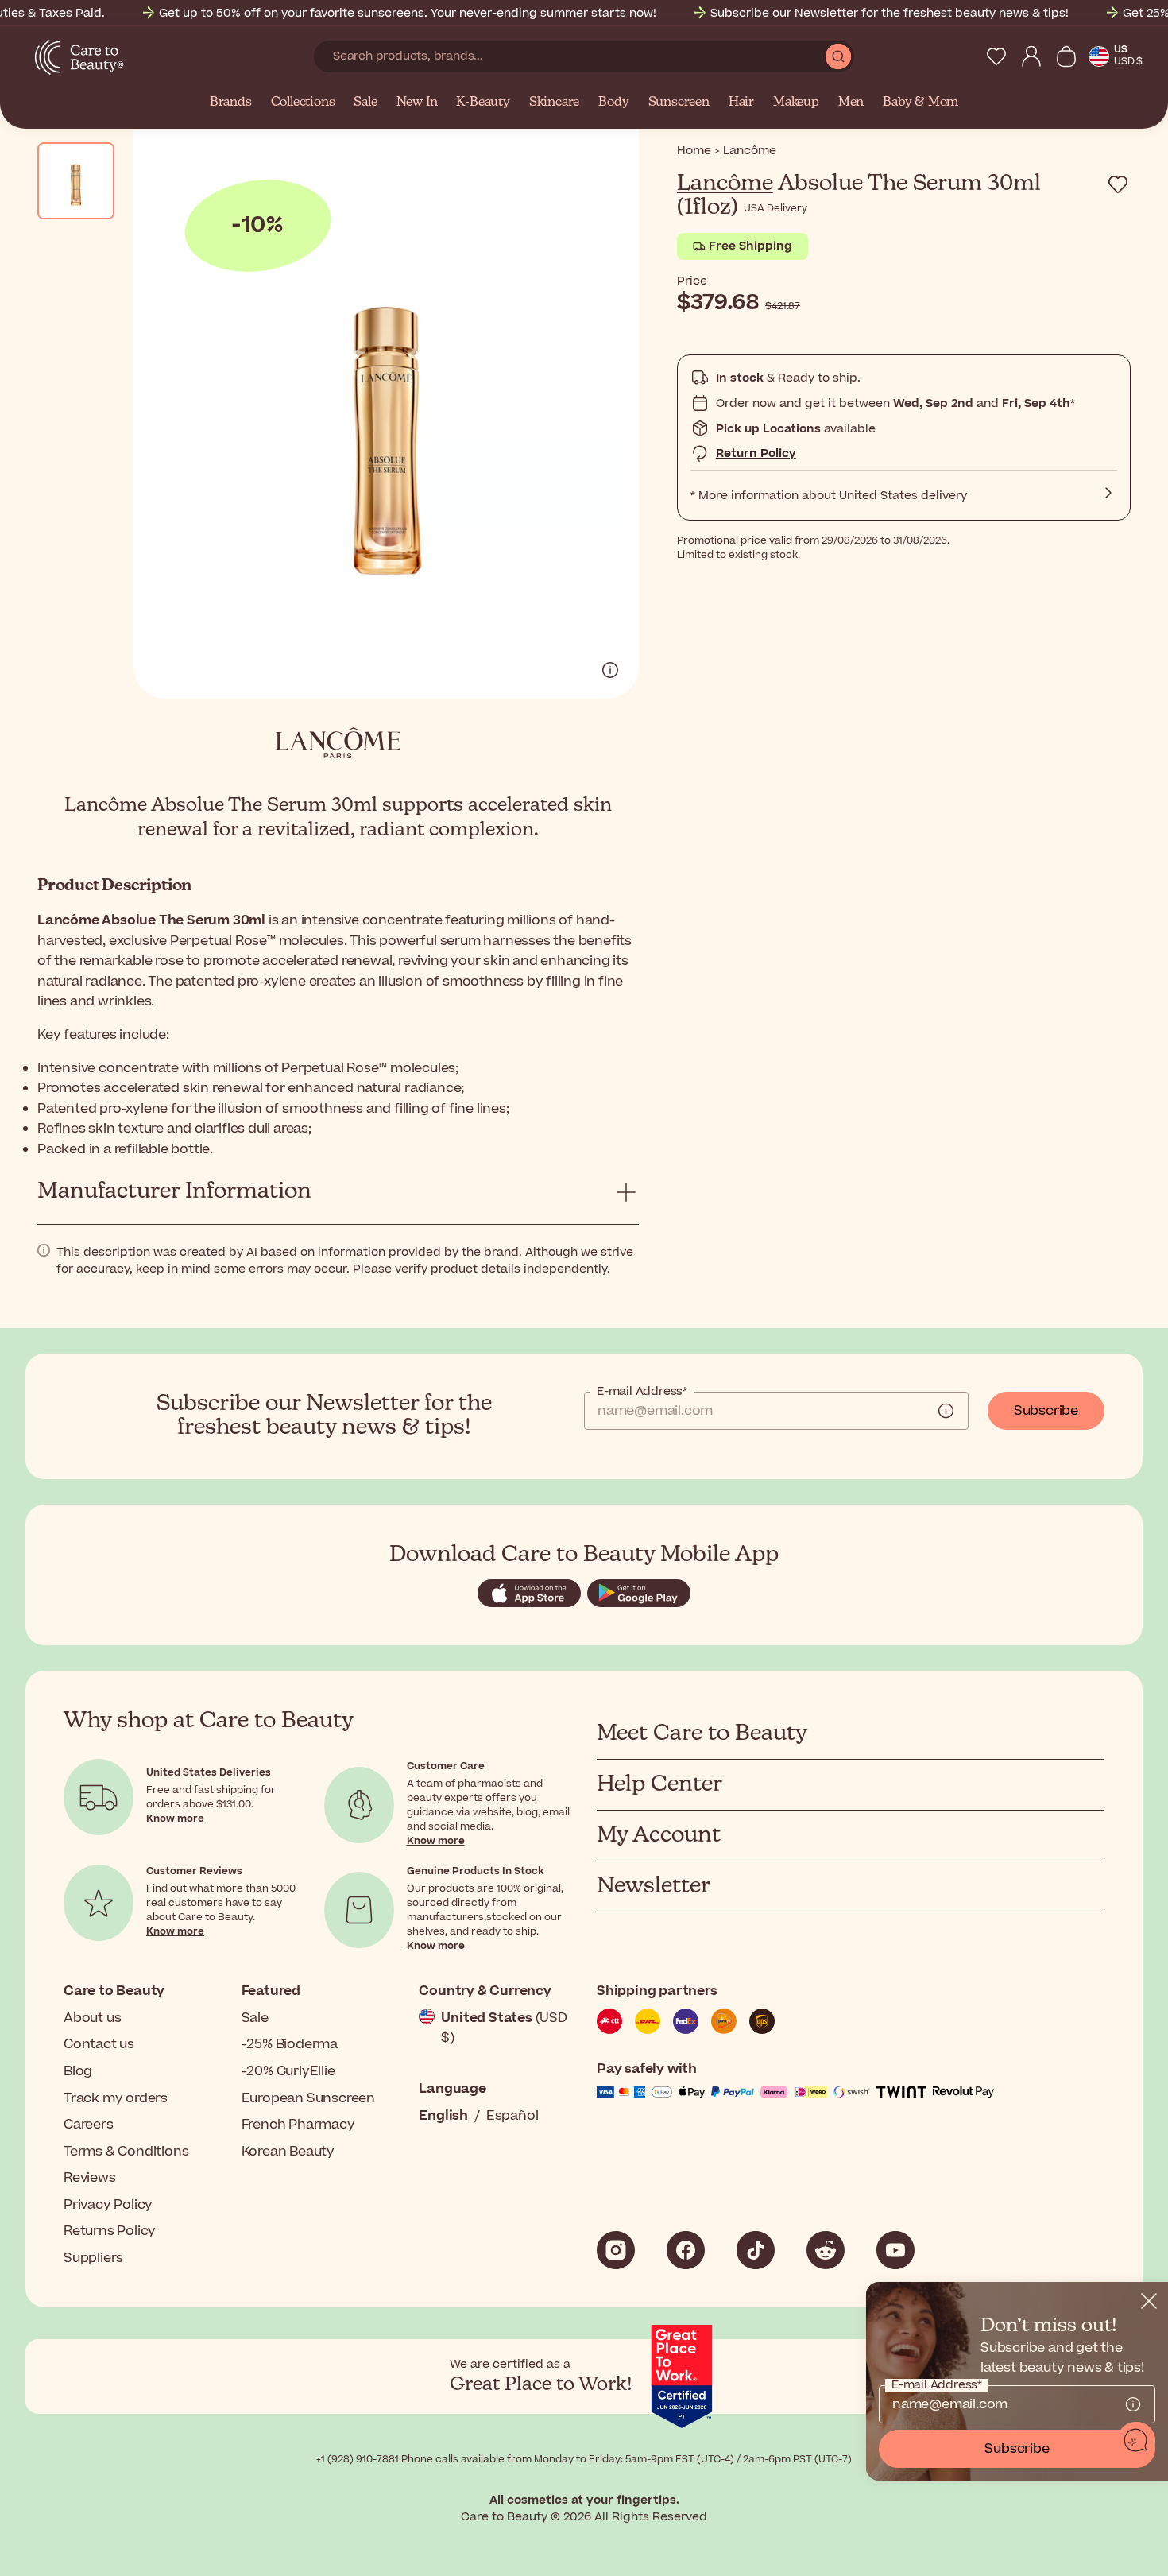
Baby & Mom (920, 103)
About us (92, 2018)
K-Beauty (483, 103)
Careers (89, 2125)
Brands (231, 103)
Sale (365, 103)
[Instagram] (616, 2250)
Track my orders (116, 2098)
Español (512, 2116)
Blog (78, 2071)
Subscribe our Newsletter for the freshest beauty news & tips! (890, 13)
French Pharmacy (298, 2125)
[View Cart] (1066, 56)
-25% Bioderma (290, 2044)
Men (851, 103)
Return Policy (756, 453)
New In (417, 103)
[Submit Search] (838, 56)
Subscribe (1046, 1411)
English (443, 2116)
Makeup (796, 103)
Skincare (554, 103)
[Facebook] (686, 2250)
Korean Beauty (288, 2152)
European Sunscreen (308, 2098)
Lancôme (725, 184)
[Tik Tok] (756, 2250)
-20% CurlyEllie (288, 2071)
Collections (303, 103)
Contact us (99, 2044)
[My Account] (1031, 56)
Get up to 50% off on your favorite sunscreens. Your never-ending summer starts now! (408, 13)
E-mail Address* (642, 1392)
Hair (741, 103)
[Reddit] (826, 2250)
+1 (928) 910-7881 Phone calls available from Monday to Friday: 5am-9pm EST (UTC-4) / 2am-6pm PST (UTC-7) (584, 2459)
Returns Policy (110, 2231)
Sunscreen (679, 103)
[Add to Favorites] (1118, 184)
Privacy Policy (108, 2205)
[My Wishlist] (996, 56)
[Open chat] (1136, 2441)
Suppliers (93, 2258)
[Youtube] (895, 2250)
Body (613, 103)
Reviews (90, 2178)
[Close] (1149, 2301)
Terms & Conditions (126, 2152)
